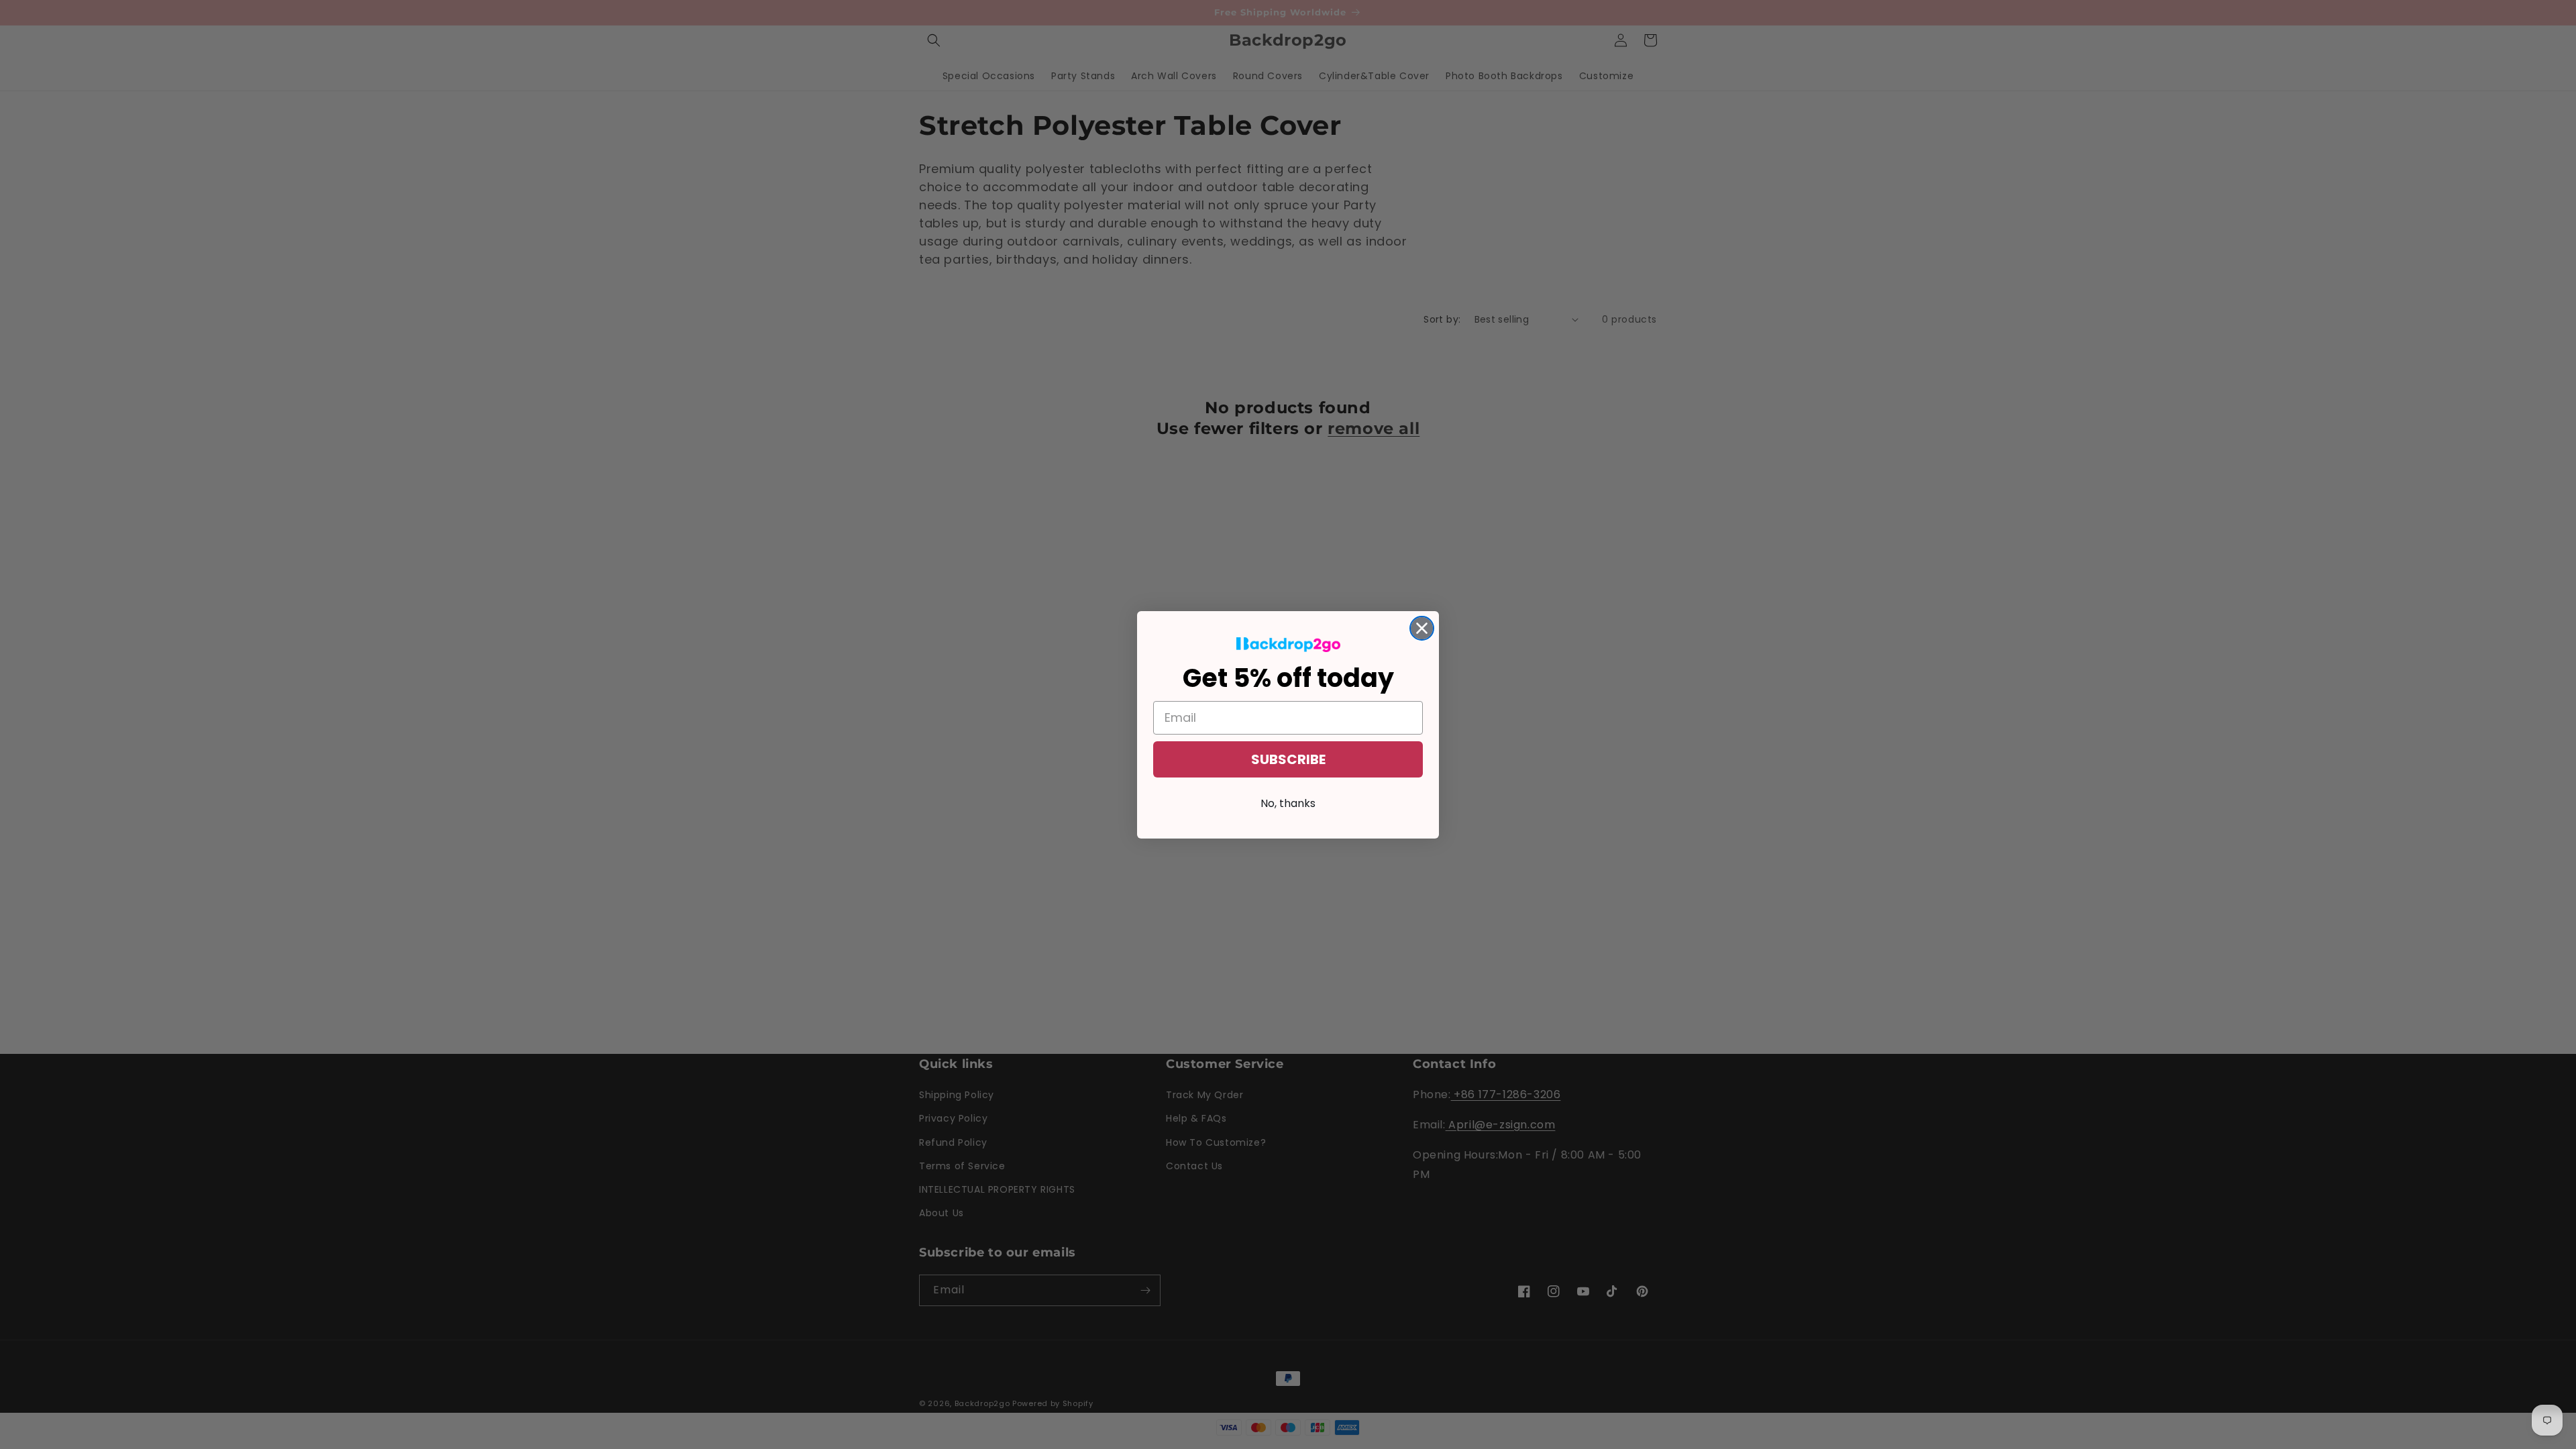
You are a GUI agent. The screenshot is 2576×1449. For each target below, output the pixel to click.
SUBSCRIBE (1288, 759)
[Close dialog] (1422, 628)
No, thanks (1288, 803)
